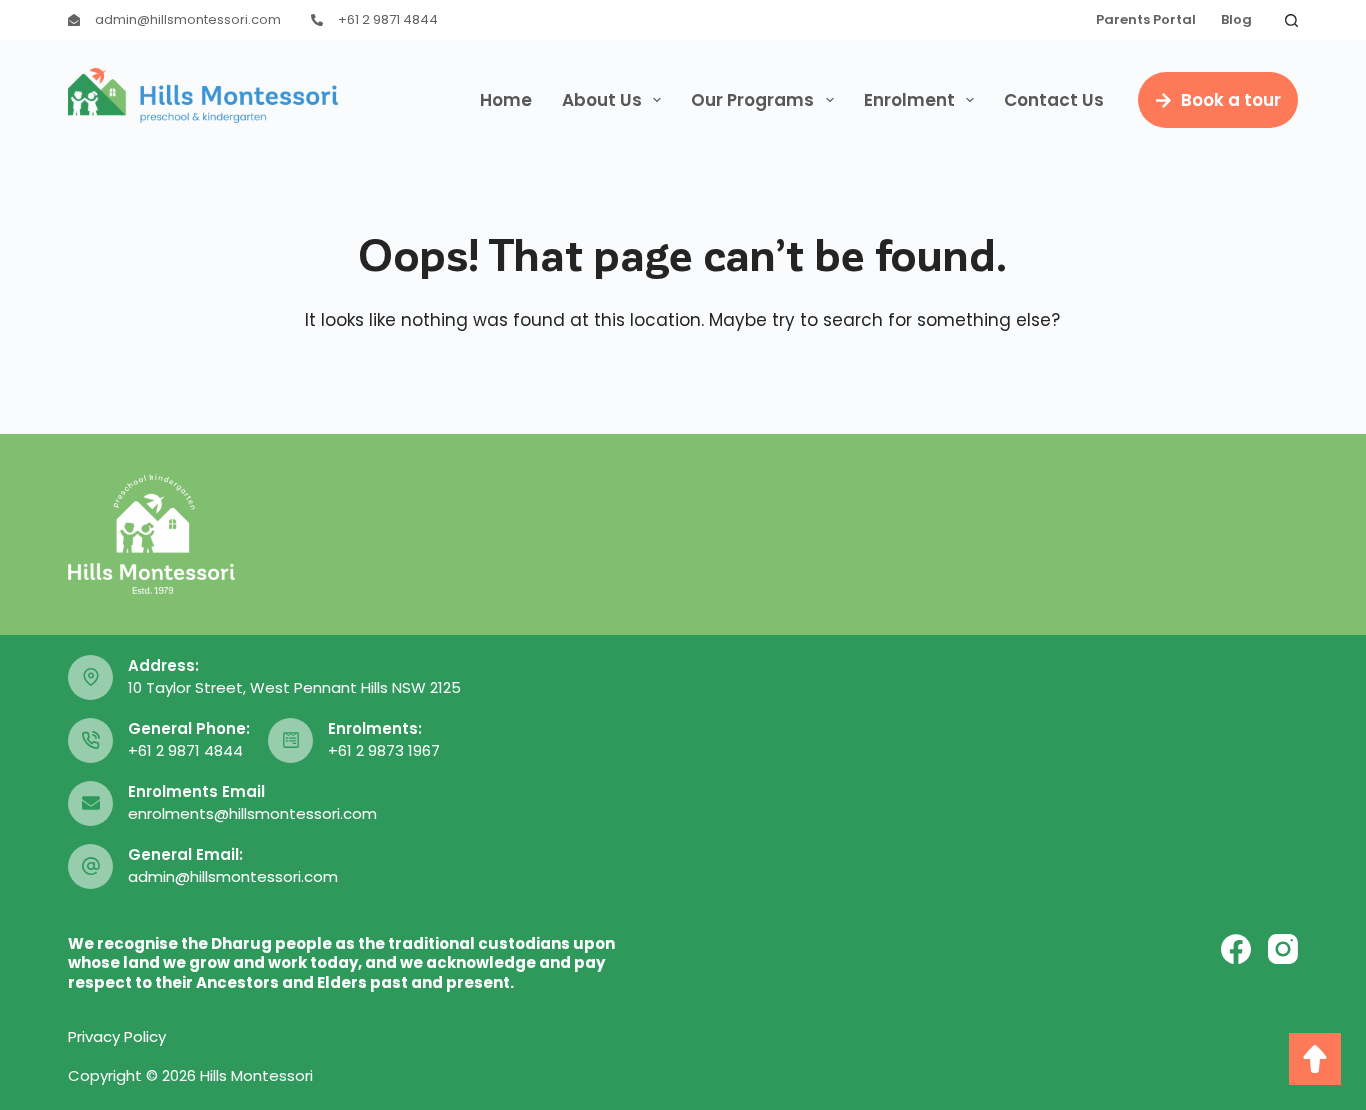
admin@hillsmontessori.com (188, 19)
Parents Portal (1146, 19)
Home (506, 100)
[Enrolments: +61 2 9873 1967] (290, 740)
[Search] (1291, 20)
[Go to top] (1315, 1059)
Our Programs (752, 100)
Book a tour (1231, 100)
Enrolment (909, 100)
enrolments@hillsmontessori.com (252, 813)
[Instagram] (1283, 949)
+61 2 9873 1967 (384, 750)
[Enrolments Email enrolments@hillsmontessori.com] (90, 803)
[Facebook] (1236, 949)
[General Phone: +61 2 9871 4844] (90, 740)
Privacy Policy (117, 1036)
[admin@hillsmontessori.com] (74, 20)
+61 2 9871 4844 (388, 19)
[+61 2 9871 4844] (317, 20)
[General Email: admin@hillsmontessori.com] (90, 866)
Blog (1236, 19)
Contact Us (1054, 100)
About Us (602, 100)
